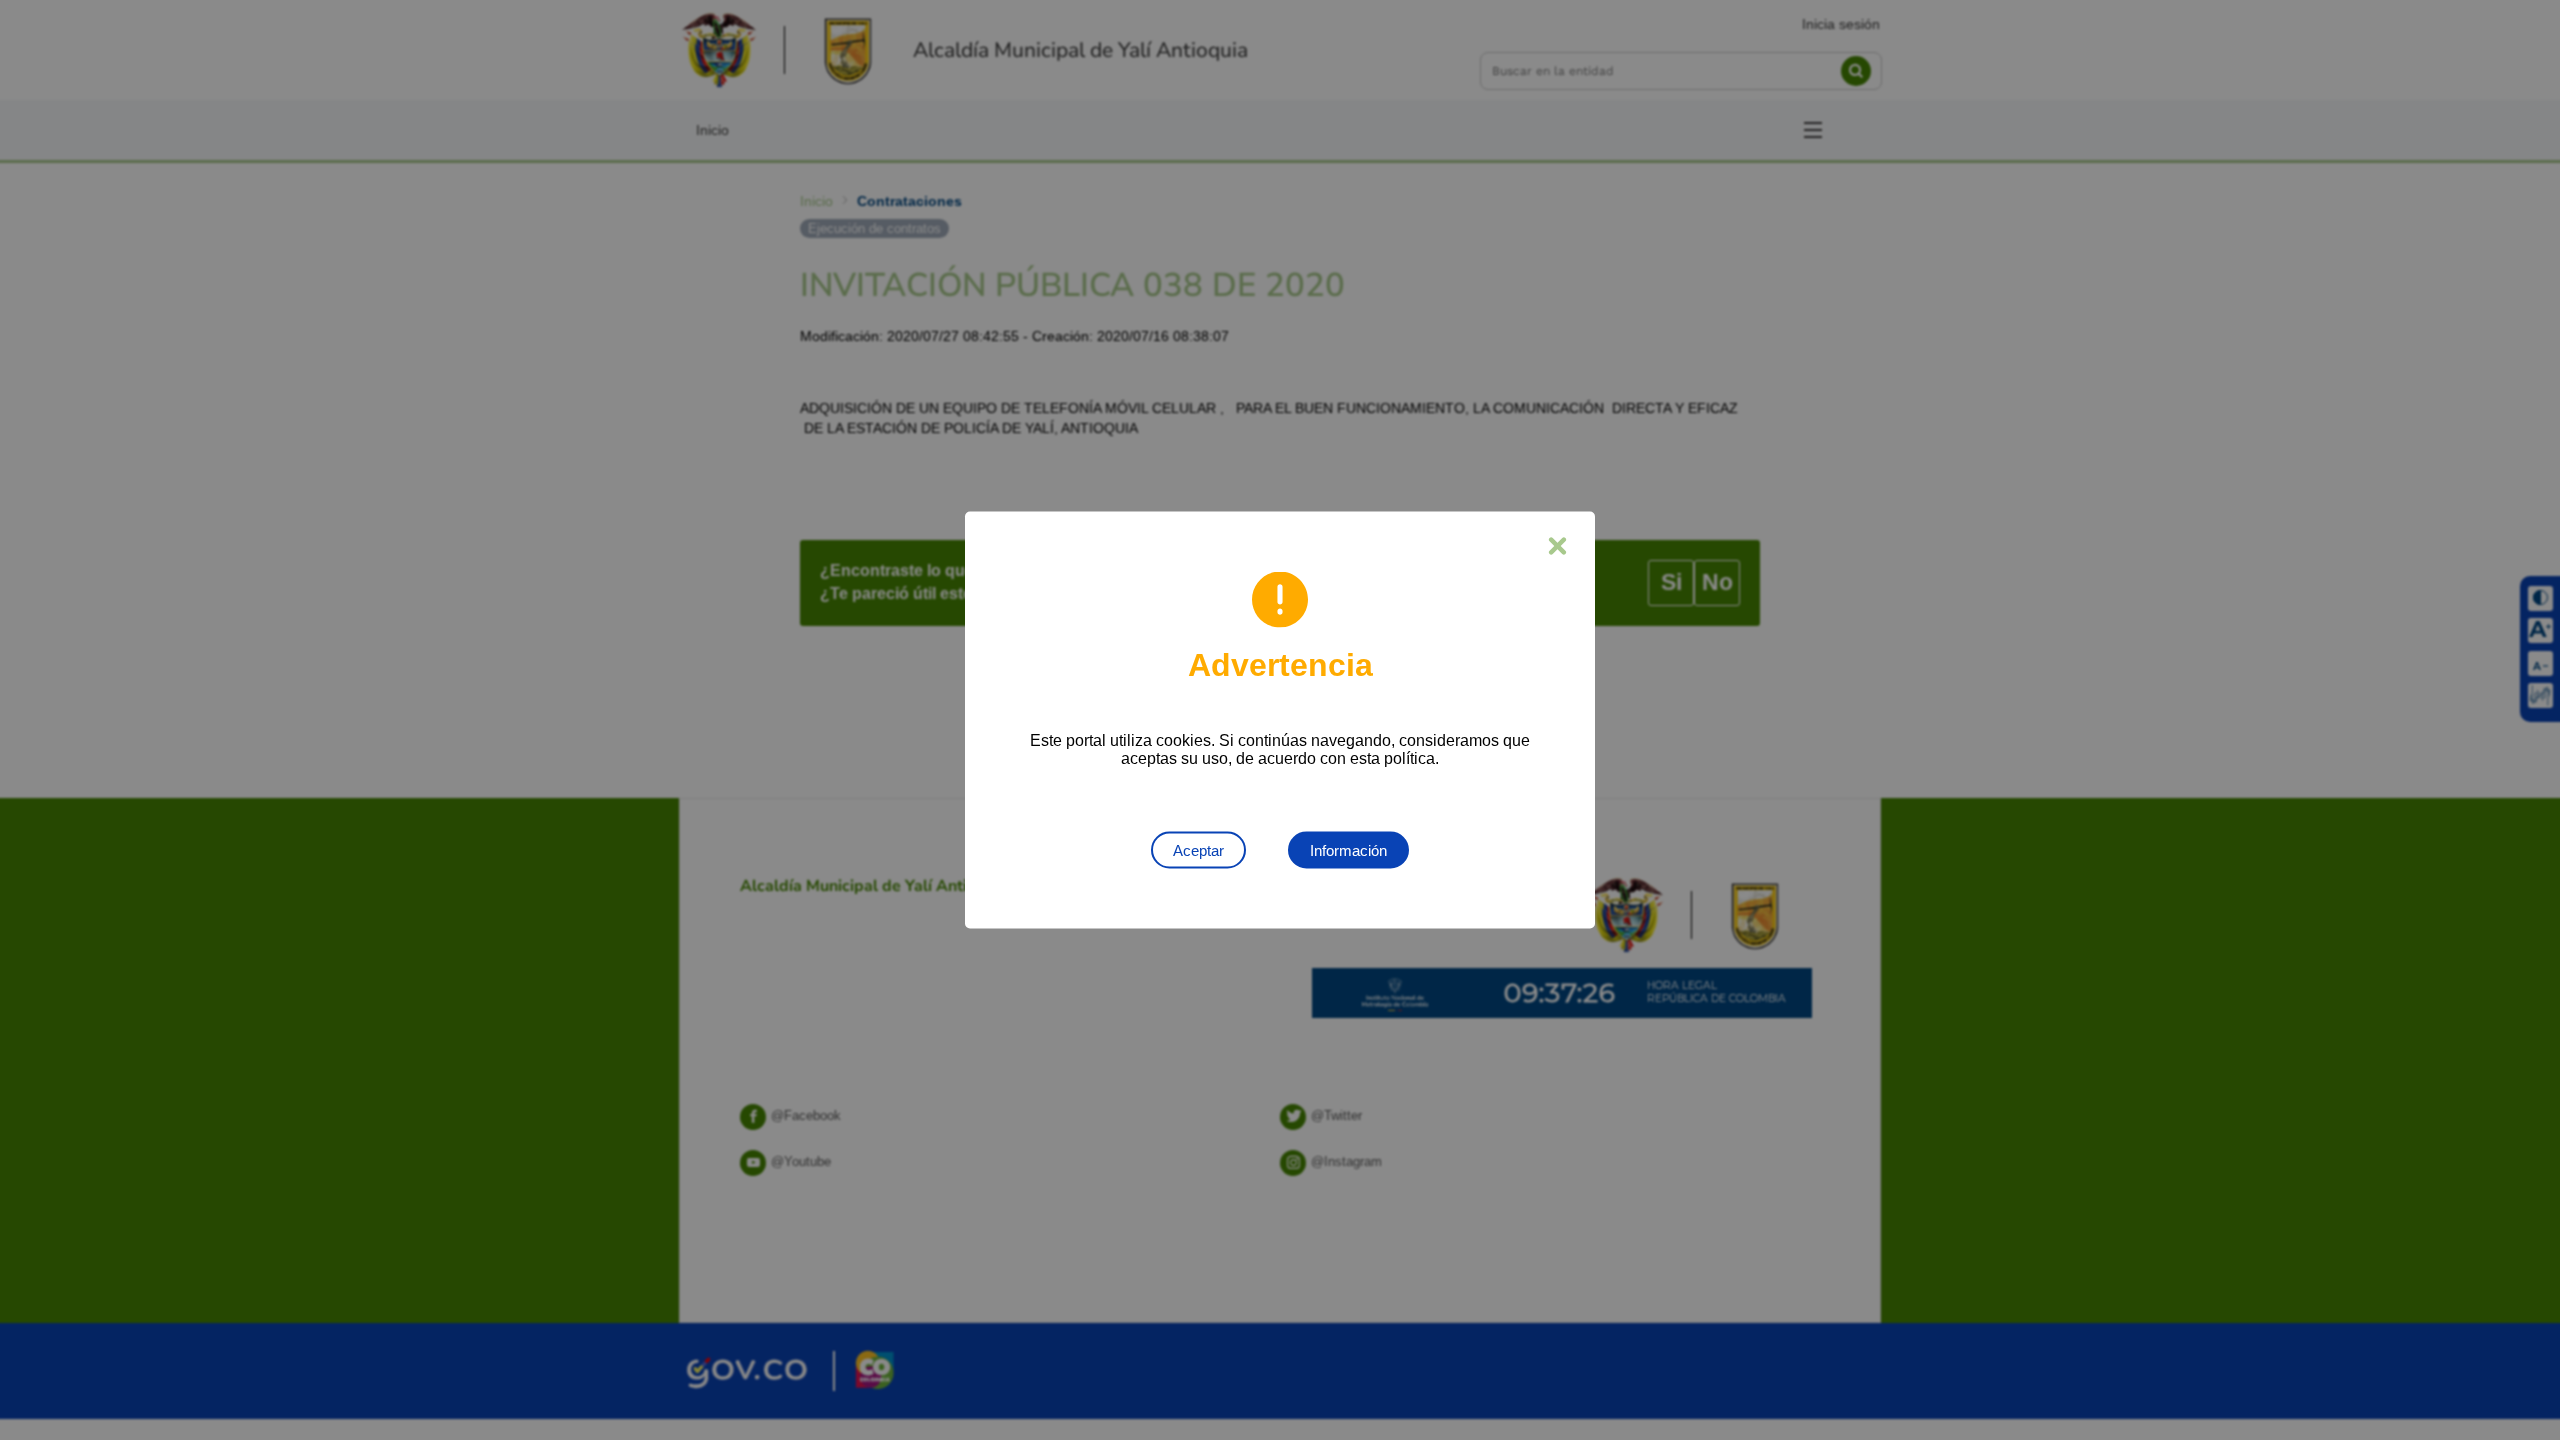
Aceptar (1198, 850)
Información (1348, 850)
